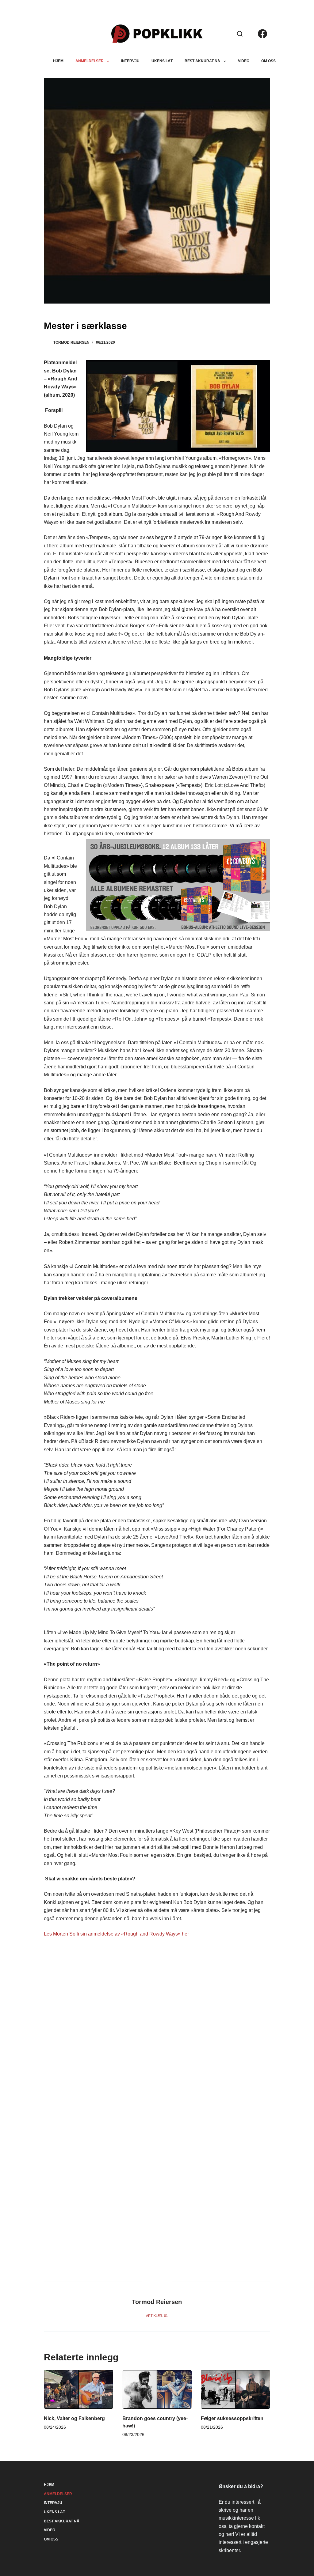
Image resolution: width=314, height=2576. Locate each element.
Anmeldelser (90, 61)
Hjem (58, 61)
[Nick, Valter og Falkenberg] (78, 2389)
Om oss (268, 61)
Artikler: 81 (157, 2316)
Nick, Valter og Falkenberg (74, 2418)
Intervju (130, 61)
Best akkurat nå (202, 61)
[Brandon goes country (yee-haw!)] (157, 2389)
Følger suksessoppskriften (232, 2418)
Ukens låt (162, 61)
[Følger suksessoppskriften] (235, 2389)
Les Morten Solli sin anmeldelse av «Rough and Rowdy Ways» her (116, 1934)
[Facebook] (262, 34)
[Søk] (240, 34)
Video (244, 61)
